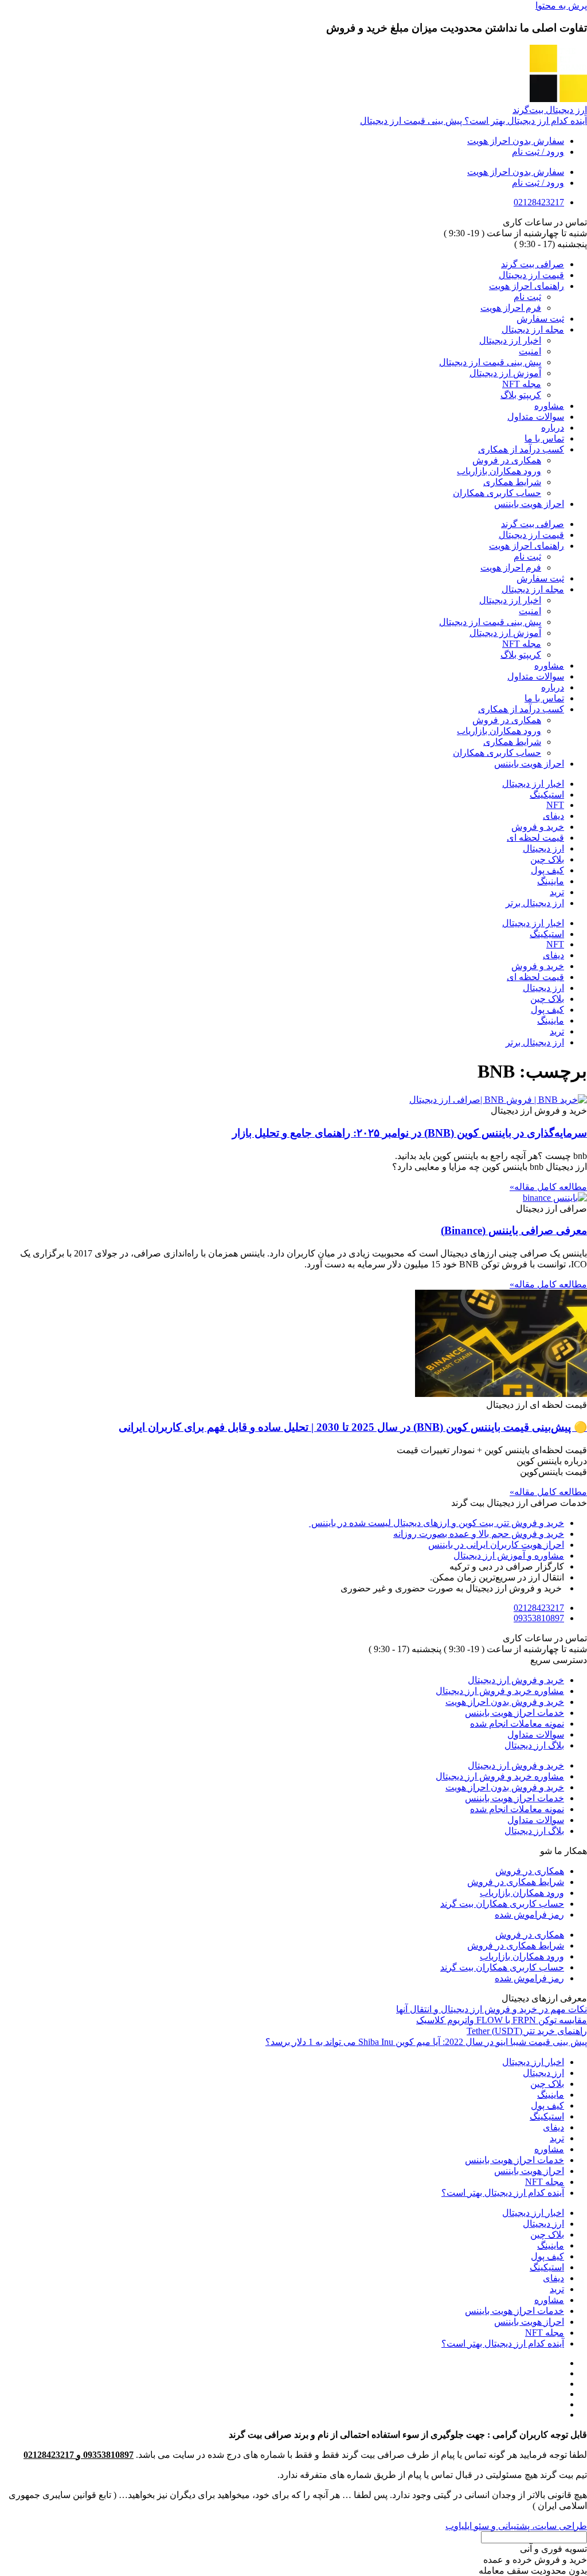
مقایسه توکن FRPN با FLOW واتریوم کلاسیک (502, 2020)
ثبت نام (527, 297)
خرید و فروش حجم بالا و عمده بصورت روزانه (479, 1534)
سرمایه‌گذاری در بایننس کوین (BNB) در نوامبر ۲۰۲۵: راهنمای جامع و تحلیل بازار (410, 1133)
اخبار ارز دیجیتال (510, 340)
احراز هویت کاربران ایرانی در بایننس (496, 1545)
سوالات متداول (536, 417)
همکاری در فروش (507, 460)
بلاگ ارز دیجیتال (534, 1745)
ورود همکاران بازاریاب (499, 471)
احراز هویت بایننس (529, 504)
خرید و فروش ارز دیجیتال (516, 1680)
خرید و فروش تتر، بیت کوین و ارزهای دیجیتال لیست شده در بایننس (437, 1523)
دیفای (553, 816)
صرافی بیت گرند (533, 264)
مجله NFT (522, 384)
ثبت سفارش (540, 319)
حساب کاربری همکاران (497, 493)
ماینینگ (551, 881)
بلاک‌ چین (547, 859)
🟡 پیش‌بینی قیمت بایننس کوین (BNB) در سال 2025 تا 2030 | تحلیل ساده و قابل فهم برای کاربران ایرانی (353, 1427)
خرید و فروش (538, 827)
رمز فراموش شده (529, 1915)
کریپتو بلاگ (521, 395)
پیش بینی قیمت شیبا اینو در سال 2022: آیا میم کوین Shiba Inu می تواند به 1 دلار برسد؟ (426, 2042)
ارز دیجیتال (543, 848)
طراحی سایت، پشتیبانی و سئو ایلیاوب (516, 2526)
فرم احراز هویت (511, 308)
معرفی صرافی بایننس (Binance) (514, 1230)
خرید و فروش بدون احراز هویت (505, 1702)
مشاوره (549, 406)
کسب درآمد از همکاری (521, 449)
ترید (557, 892)
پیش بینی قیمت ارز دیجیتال (490, 362)
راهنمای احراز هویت (527, 286)
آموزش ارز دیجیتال (505, 373)
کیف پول (547, 870)
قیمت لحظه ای (535, 838)
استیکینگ (547, 795)
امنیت (530, 351)
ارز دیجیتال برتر (535, 903)
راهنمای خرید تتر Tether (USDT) (527, 2031)
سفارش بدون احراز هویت (516, 141)
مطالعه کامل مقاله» (548, 1187)
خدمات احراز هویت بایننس (514, 1713)
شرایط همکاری (512, 482)
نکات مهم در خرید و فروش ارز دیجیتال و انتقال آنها (492, 2009)
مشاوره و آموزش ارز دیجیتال (509, 1556)
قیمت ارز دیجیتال (531, 275)
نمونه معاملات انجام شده (517, 1724)
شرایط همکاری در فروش (516, 1882)
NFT (555, 805)
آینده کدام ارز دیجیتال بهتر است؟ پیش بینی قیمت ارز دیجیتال (473, 121)
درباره (553, 428)
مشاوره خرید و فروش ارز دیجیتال (500, 1691)
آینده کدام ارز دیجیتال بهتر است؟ (503, 2193)
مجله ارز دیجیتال (533, 329)
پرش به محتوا (561, 5)
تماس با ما (544, 438)
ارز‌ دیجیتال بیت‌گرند (550, 110)
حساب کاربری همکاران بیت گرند (502, 1904)
